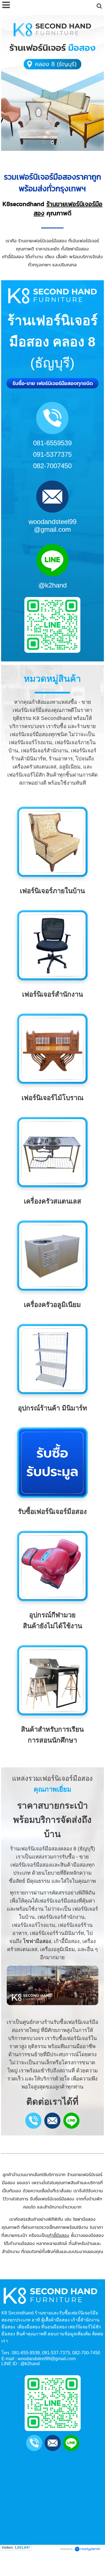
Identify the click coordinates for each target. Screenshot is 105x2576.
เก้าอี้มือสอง (58, 2235)
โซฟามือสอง (37, 1941)
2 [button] (52, 142)
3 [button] (61, 142)
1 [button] (44, 142)
